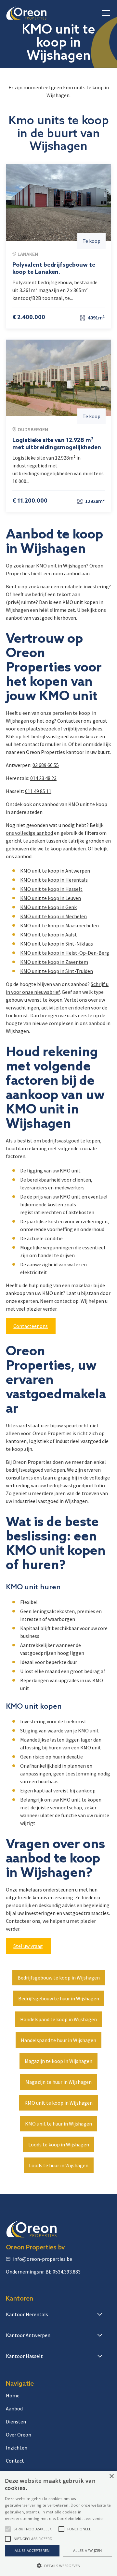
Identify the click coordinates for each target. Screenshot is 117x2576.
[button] (105, 13)
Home (13, 2395)
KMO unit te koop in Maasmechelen (59, 925)
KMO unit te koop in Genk (48, 907)
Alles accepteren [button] (32, 2550)
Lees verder (94, 2518)
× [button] (111, 2476)
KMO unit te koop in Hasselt (51, 889)
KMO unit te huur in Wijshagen (58, 2124)
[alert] (58, 2523)
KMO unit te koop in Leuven (51, 898)
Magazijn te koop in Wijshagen (58, 2061)
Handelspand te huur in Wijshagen (58, 2040)
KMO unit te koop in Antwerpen (55, 871)
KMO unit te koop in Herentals (54, 880)
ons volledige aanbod (29, 833)
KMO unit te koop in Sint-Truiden (57, 971)
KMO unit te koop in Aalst (49, 935)
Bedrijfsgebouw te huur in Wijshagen (59, 1998)
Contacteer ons (74, 721)
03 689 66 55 (46, 765)
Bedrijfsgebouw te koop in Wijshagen (59, 1978)
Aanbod (14, 2408)
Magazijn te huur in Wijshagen (58, 2082)
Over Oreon (19, 2435)
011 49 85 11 (38, 791)
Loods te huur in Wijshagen (59, 2165)
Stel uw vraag (28, 1946)
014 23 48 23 (43, 778)
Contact (15, 2461)
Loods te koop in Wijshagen (59, 2144)
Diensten (16, 2421)
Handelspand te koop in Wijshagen (58, 2019)
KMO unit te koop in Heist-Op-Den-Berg (65, 953)
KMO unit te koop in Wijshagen (58, 2103)
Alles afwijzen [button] (88, 2550)
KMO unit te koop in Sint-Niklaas (57, 944)
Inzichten (17, 2448)
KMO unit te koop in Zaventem (54, 962)
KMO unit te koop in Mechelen (53, 916)
